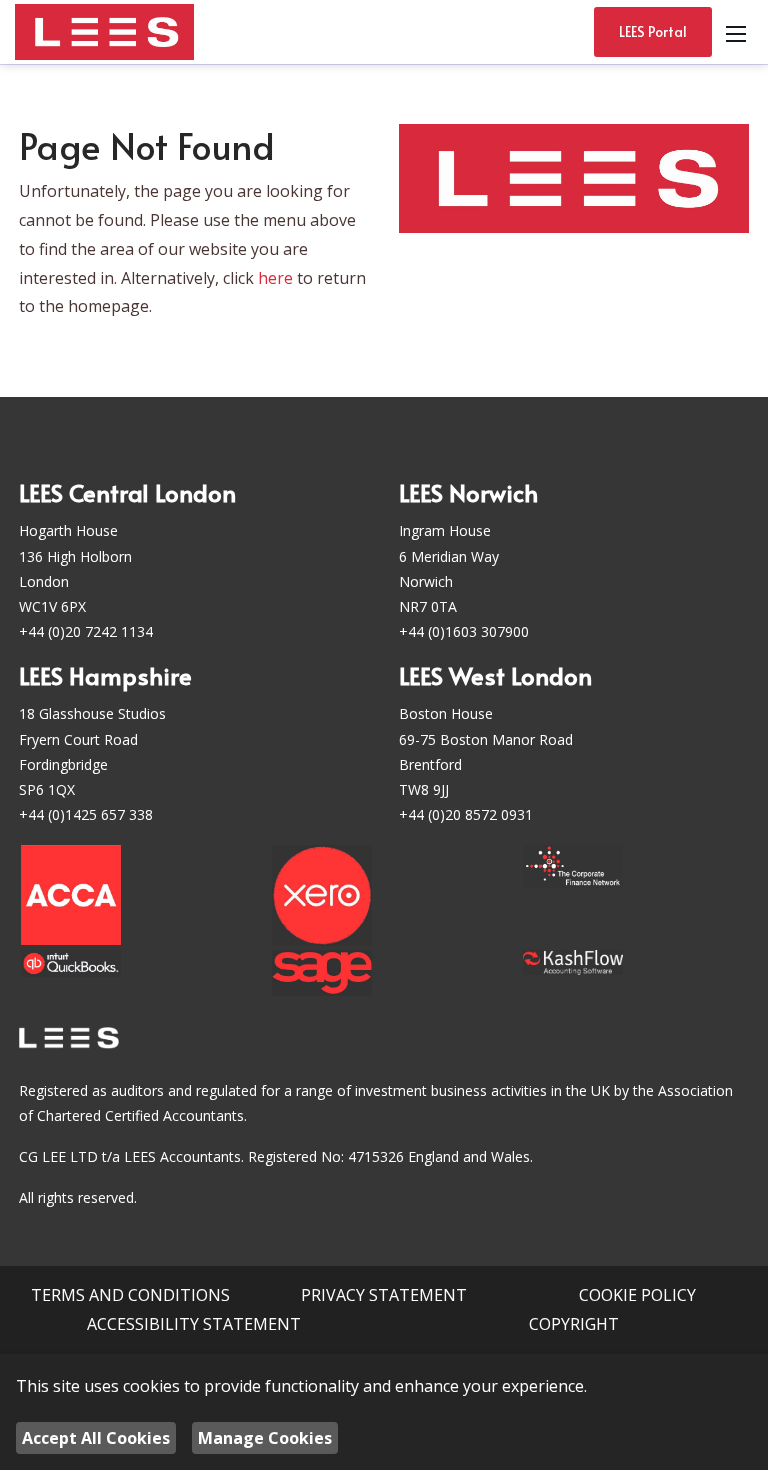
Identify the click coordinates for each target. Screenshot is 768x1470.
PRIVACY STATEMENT (384, 1295)
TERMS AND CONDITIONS (130, 1295)
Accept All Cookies (96, 1438)
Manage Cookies (265, 1438)
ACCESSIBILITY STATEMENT (194, 1324)
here (275, 278)
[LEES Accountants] (104, 30)
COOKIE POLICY (637, 1295)
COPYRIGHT (574, 1324)
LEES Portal (653, 31)
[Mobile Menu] (736, 32)
